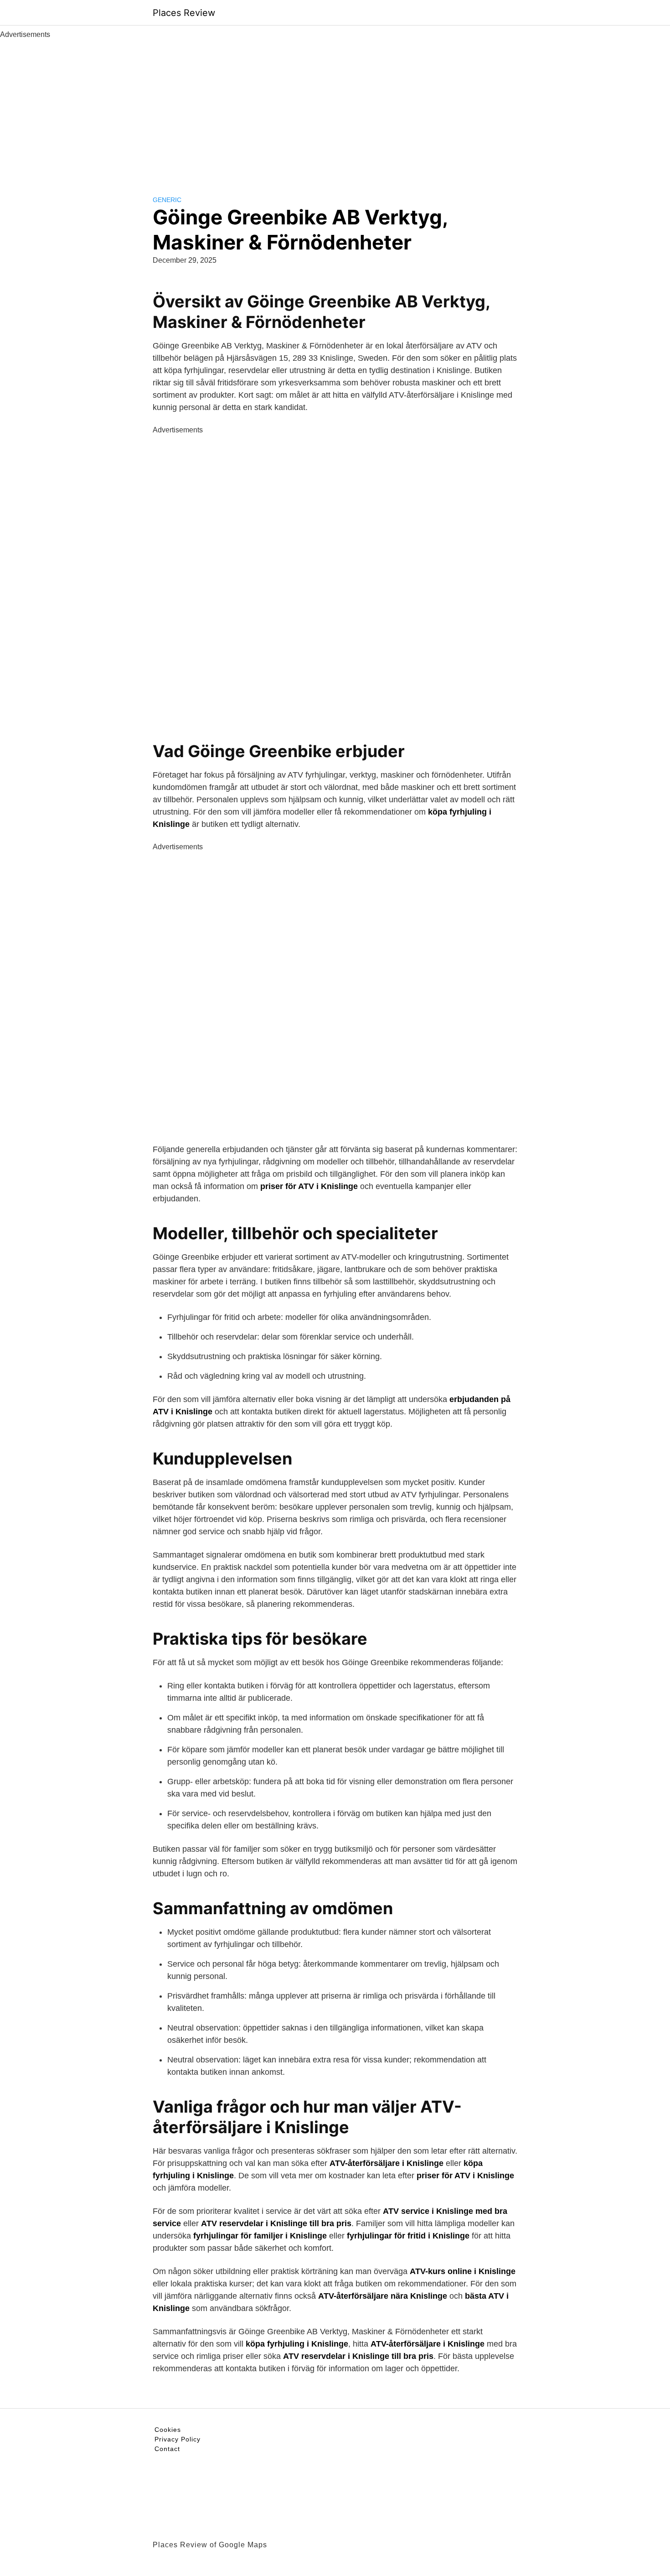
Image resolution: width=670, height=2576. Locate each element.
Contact (167, 2449)
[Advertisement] (335, 109)
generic (167, 200)
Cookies (168, 2430)
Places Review (184, 13)
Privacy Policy (178, 2439)
